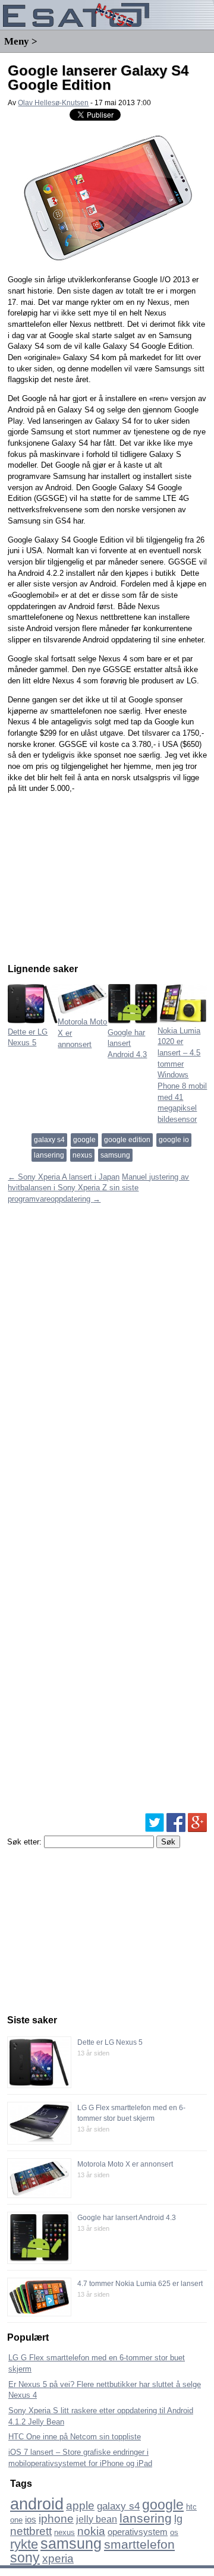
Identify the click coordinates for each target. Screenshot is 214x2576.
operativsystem (138, 2532)
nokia (91, 2531)
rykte (24, 2544)
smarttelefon (139, 2544)
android (37, 2504)
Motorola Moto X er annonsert (125, 2164)
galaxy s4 (49, 1140)
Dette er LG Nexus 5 (28, 1037)
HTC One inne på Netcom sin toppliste (75, 2437)
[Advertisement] (97, 876)
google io (174, 1140)
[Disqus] (108, 1354)
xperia (58, 2558)
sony (25, 2558)
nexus (82, 1155)
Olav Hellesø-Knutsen (53, 103)
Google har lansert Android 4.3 (127, 2218)
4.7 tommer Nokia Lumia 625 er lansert (140, 2284)
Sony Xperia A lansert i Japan (64, 1177)
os (174, 2532)
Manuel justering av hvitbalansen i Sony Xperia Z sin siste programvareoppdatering (98, 1188)
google (84, 1140)
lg (178, 2519)
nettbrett (31, 2531)
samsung (115, 1155)
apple (80, 2506)
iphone (56, 2519)
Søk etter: (24, 1842)
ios (31, 2519)
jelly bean (97, 2519)
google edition (127, 1140)
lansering (49, 1155)
